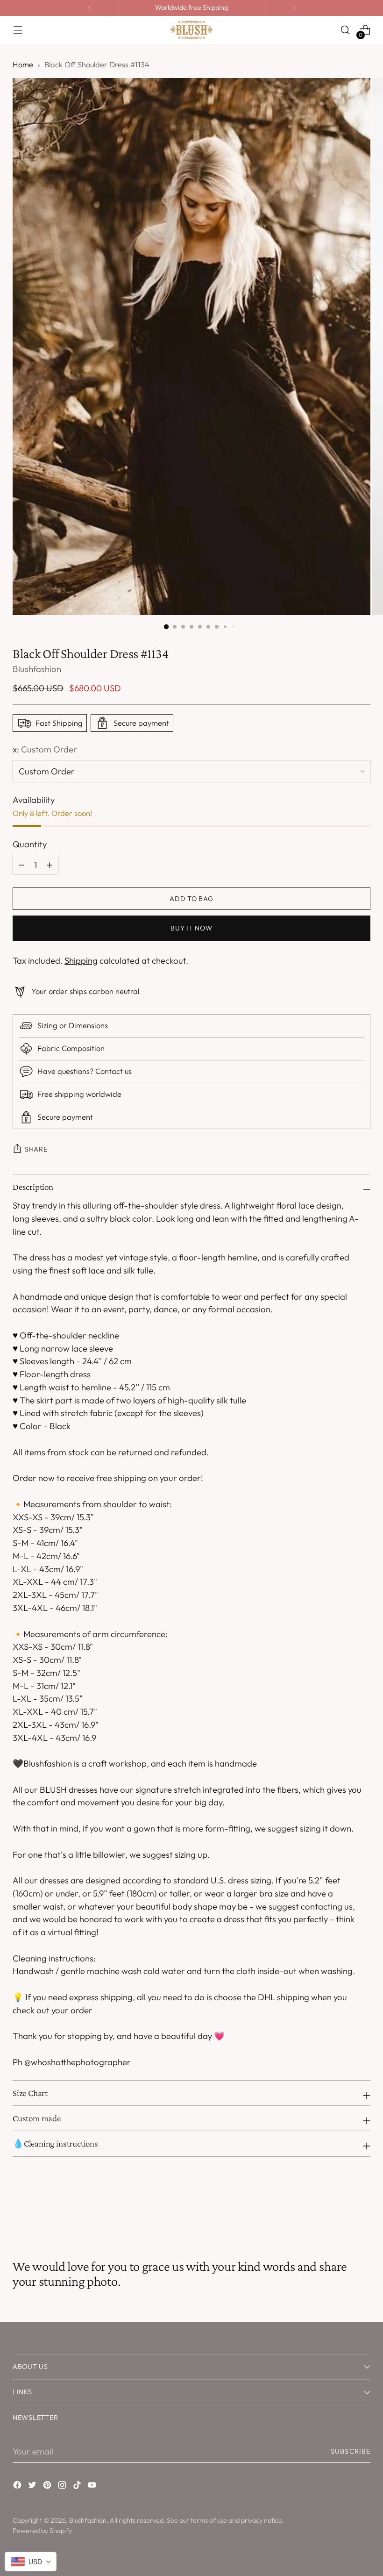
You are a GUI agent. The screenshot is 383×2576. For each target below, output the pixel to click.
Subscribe (351, 2451)
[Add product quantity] (21, 865)
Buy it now (191, 928)
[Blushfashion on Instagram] (63, 2487)
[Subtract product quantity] (50, 865)
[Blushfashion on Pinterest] (48, 2487)
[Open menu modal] (18, 30)
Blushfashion (37, 669)
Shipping (81, 960)
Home (23, 64)
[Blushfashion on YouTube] (93, 2487)
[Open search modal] (345, 30)
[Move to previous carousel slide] (341, 2208)
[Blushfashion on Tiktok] (78, 2487)
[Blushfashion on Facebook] (18, 2487)
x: (45, 749)
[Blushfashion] (191, 30)
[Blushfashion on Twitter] (33, 2487)
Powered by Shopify (42, 2531)
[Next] (294, 8)
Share (36, 1149)
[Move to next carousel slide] (362, 2208)
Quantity (30, 844)
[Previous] (90, 8)
